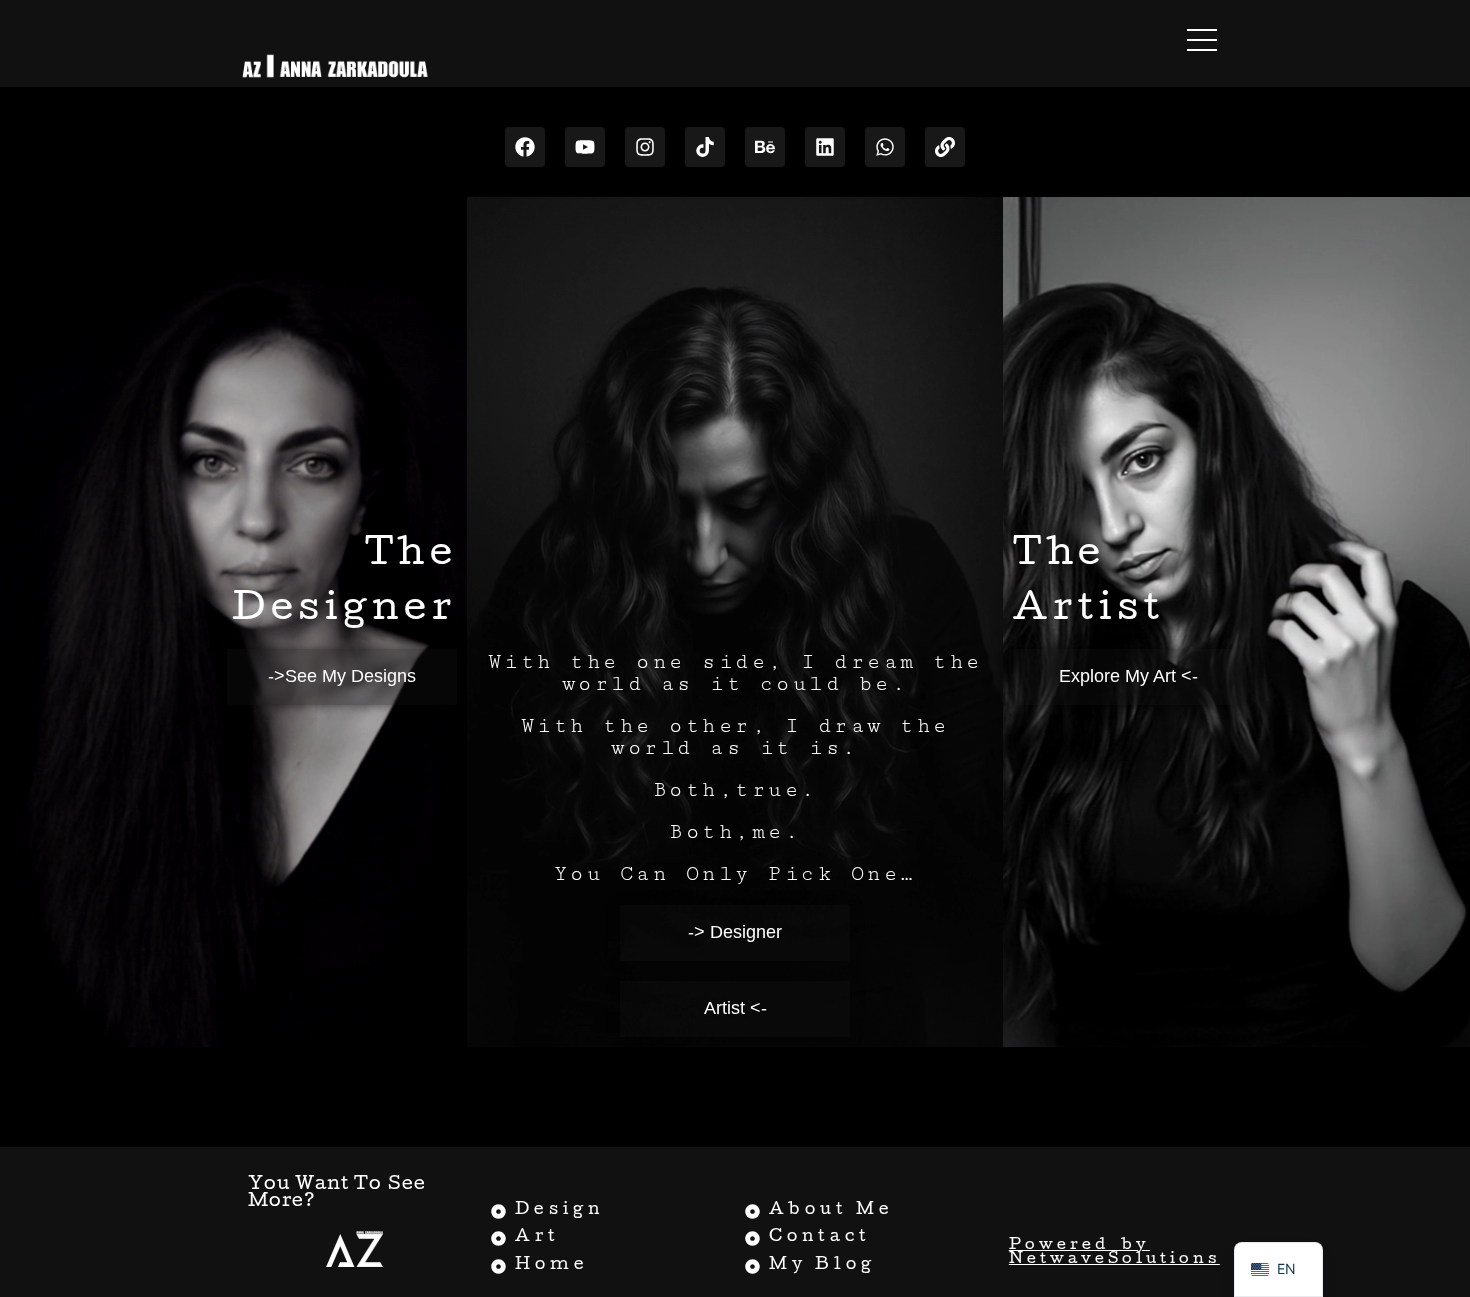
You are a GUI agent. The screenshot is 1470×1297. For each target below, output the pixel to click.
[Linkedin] (825, 147)
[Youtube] (585, 147)
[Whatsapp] (885, 147)
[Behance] (765, 147)
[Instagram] (645, 147)
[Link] (945, 147)
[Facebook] (525, 147)
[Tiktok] (705, 147)
